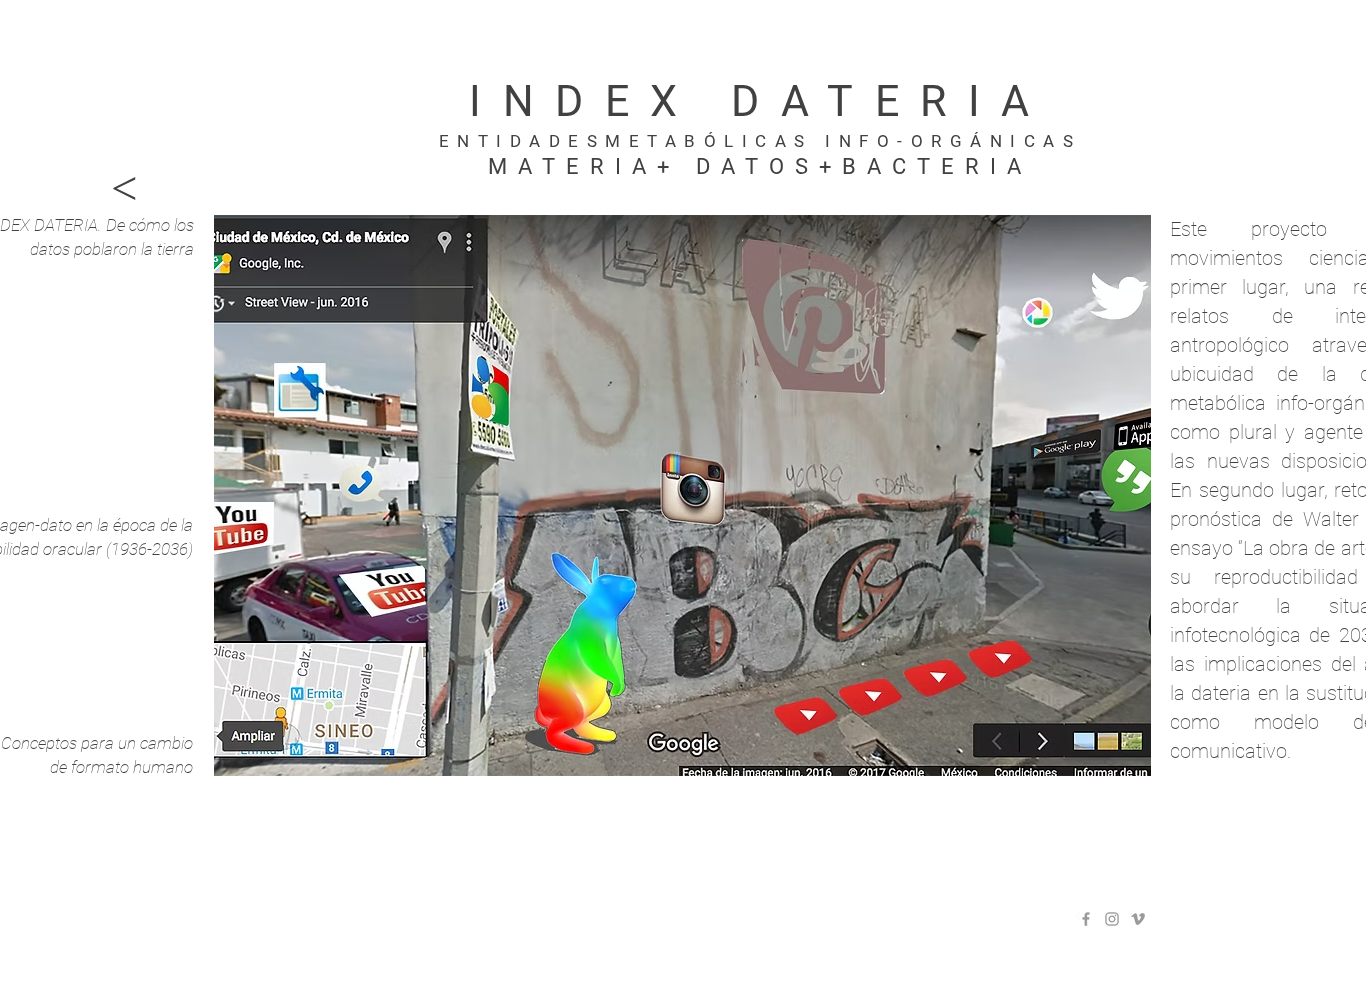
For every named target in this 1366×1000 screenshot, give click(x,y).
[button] (682, 495)
